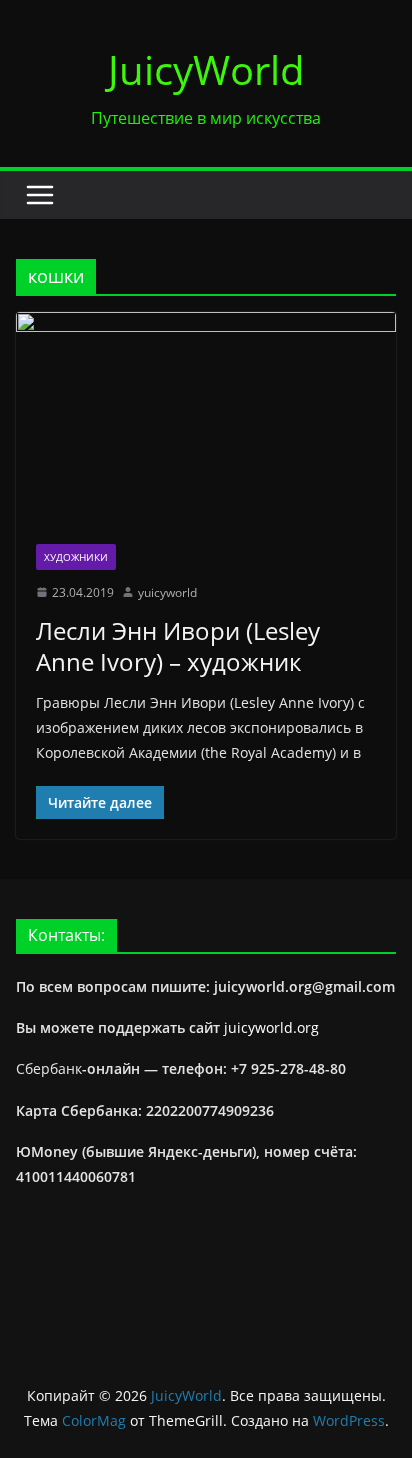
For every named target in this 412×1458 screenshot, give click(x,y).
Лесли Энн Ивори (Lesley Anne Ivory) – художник (178, 646)
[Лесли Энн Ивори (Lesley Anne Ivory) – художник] (206, 417)
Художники (76, 557)
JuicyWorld (206, 69)
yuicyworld (167, 592)
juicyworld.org (271, 1027)
